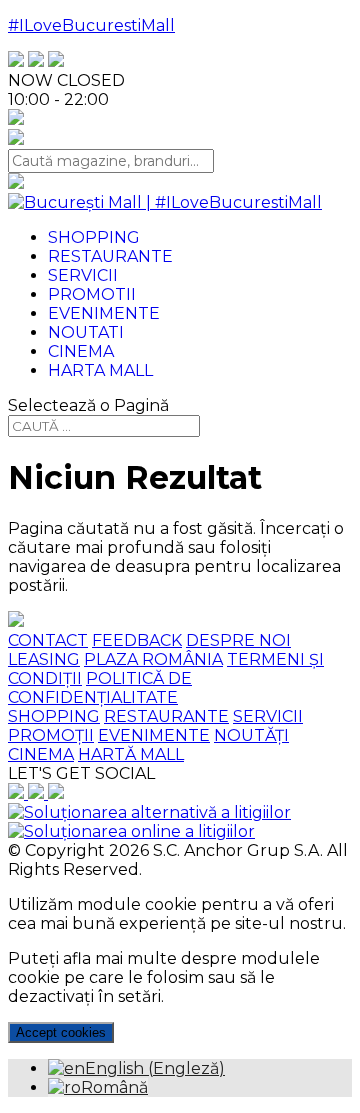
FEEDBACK (137, 640)
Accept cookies (61, 1032)
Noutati (86, 332)
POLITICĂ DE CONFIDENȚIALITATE (100, 688)
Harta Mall (100, 370)
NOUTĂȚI (251, 735)
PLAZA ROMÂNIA (153, 659)
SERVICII (268, 716)
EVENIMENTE (154, 735)
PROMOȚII (51, 735)
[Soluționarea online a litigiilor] (131, 831)
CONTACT (48, 640)
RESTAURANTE (166, 716)
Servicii (83, 275)
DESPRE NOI (238, 640)
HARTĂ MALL (131, 754)
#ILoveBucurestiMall (91, 25)
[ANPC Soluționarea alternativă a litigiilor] (149, 812)
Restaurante (110, 256)
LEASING (44, 659)
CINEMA (41, 754)
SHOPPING (54, 716)
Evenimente (104, 313)
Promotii (92, 294)
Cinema (81, 351)
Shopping (94, 237)
